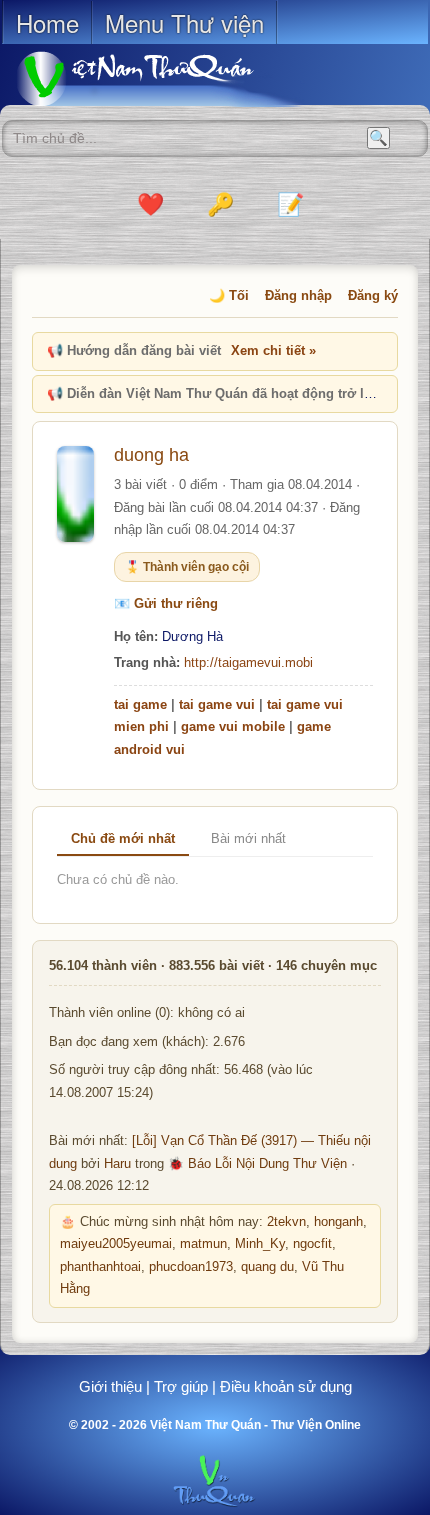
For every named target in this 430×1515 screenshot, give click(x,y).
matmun (203, 1244)
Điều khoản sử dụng (286, 1386)
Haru (117, 1164)
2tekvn (286, 1222)
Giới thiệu (110, 1386)
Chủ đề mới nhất (123, 838)
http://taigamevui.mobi (248, 662)
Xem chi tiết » (273, 350)
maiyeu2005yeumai (116, 1244)
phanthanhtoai (100, 1267)
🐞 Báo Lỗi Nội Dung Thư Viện (257, 1164)
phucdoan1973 (191, 1267)
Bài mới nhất (248, 838)
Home (47, 22)
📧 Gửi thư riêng (166, 603)
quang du (267, 1267)
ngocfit (312, 1244)
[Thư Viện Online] (160, 78)
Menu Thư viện (184, 22)
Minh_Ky (260, 1244)
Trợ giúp (181, 1386)
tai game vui (217, 704)
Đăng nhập (298, 295)
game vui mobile (233, 726)
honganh (338, 1222)
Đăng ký (373, 295)
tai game (140, 704)
